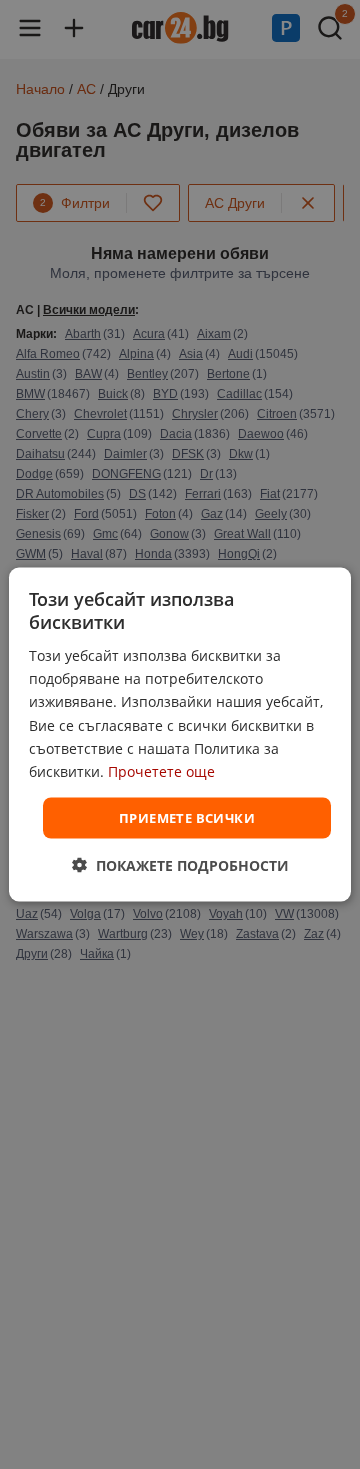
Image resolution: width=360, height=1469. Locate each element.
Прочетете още (161, 770)
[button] (180, 865)
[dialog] (180, 734)
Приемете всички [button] (187, 817)
